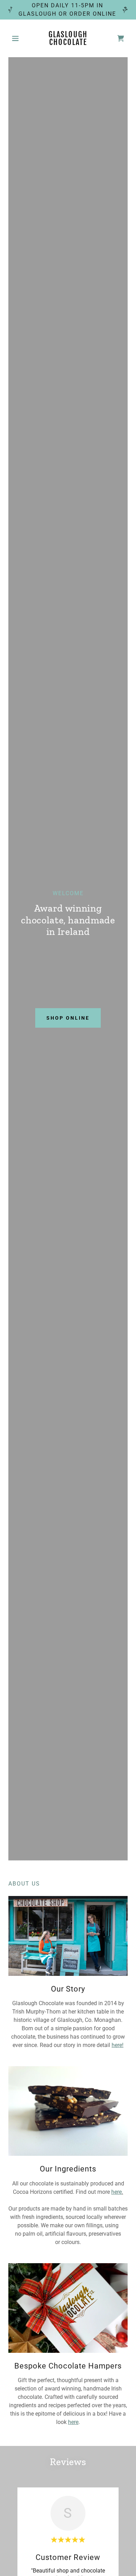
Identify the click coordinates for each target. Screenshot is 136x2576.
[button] (17, 38)
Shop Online (68, 1018)
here (73, 2422)
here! (118, 2045)
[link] (68, 38)
